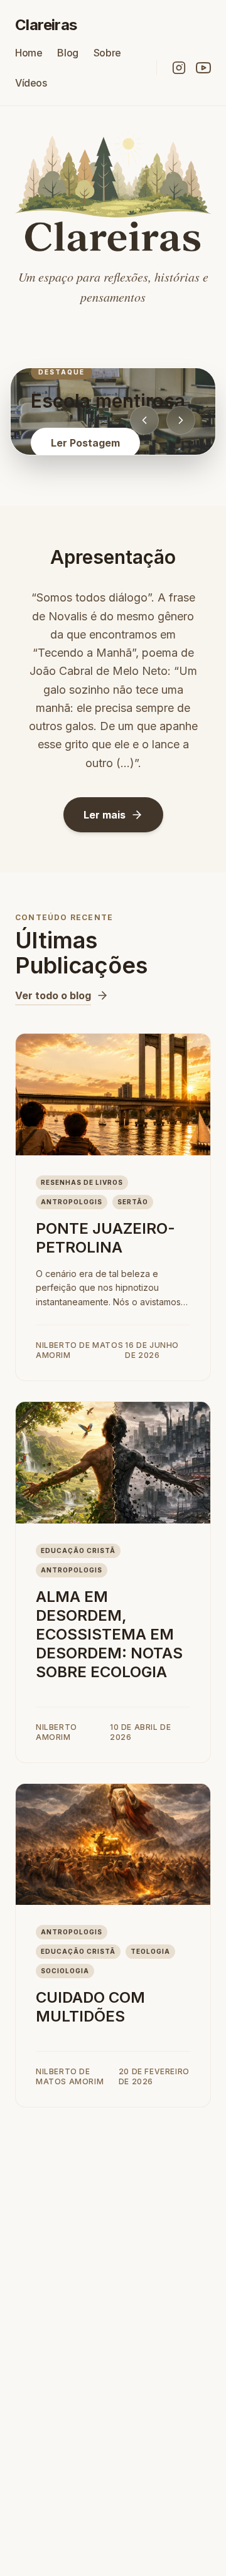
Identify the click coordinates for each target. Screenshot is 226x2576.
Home (29, 53)
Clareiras (46, 25)
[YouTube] (203, 68)
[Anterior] (144, 420)
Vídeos (31, 83)
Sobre (107, 53)
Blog (67, 53)
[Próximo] (181, 420)
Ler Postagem (85, 443)
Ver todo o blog (53, 995)
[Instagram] (179, 68)
